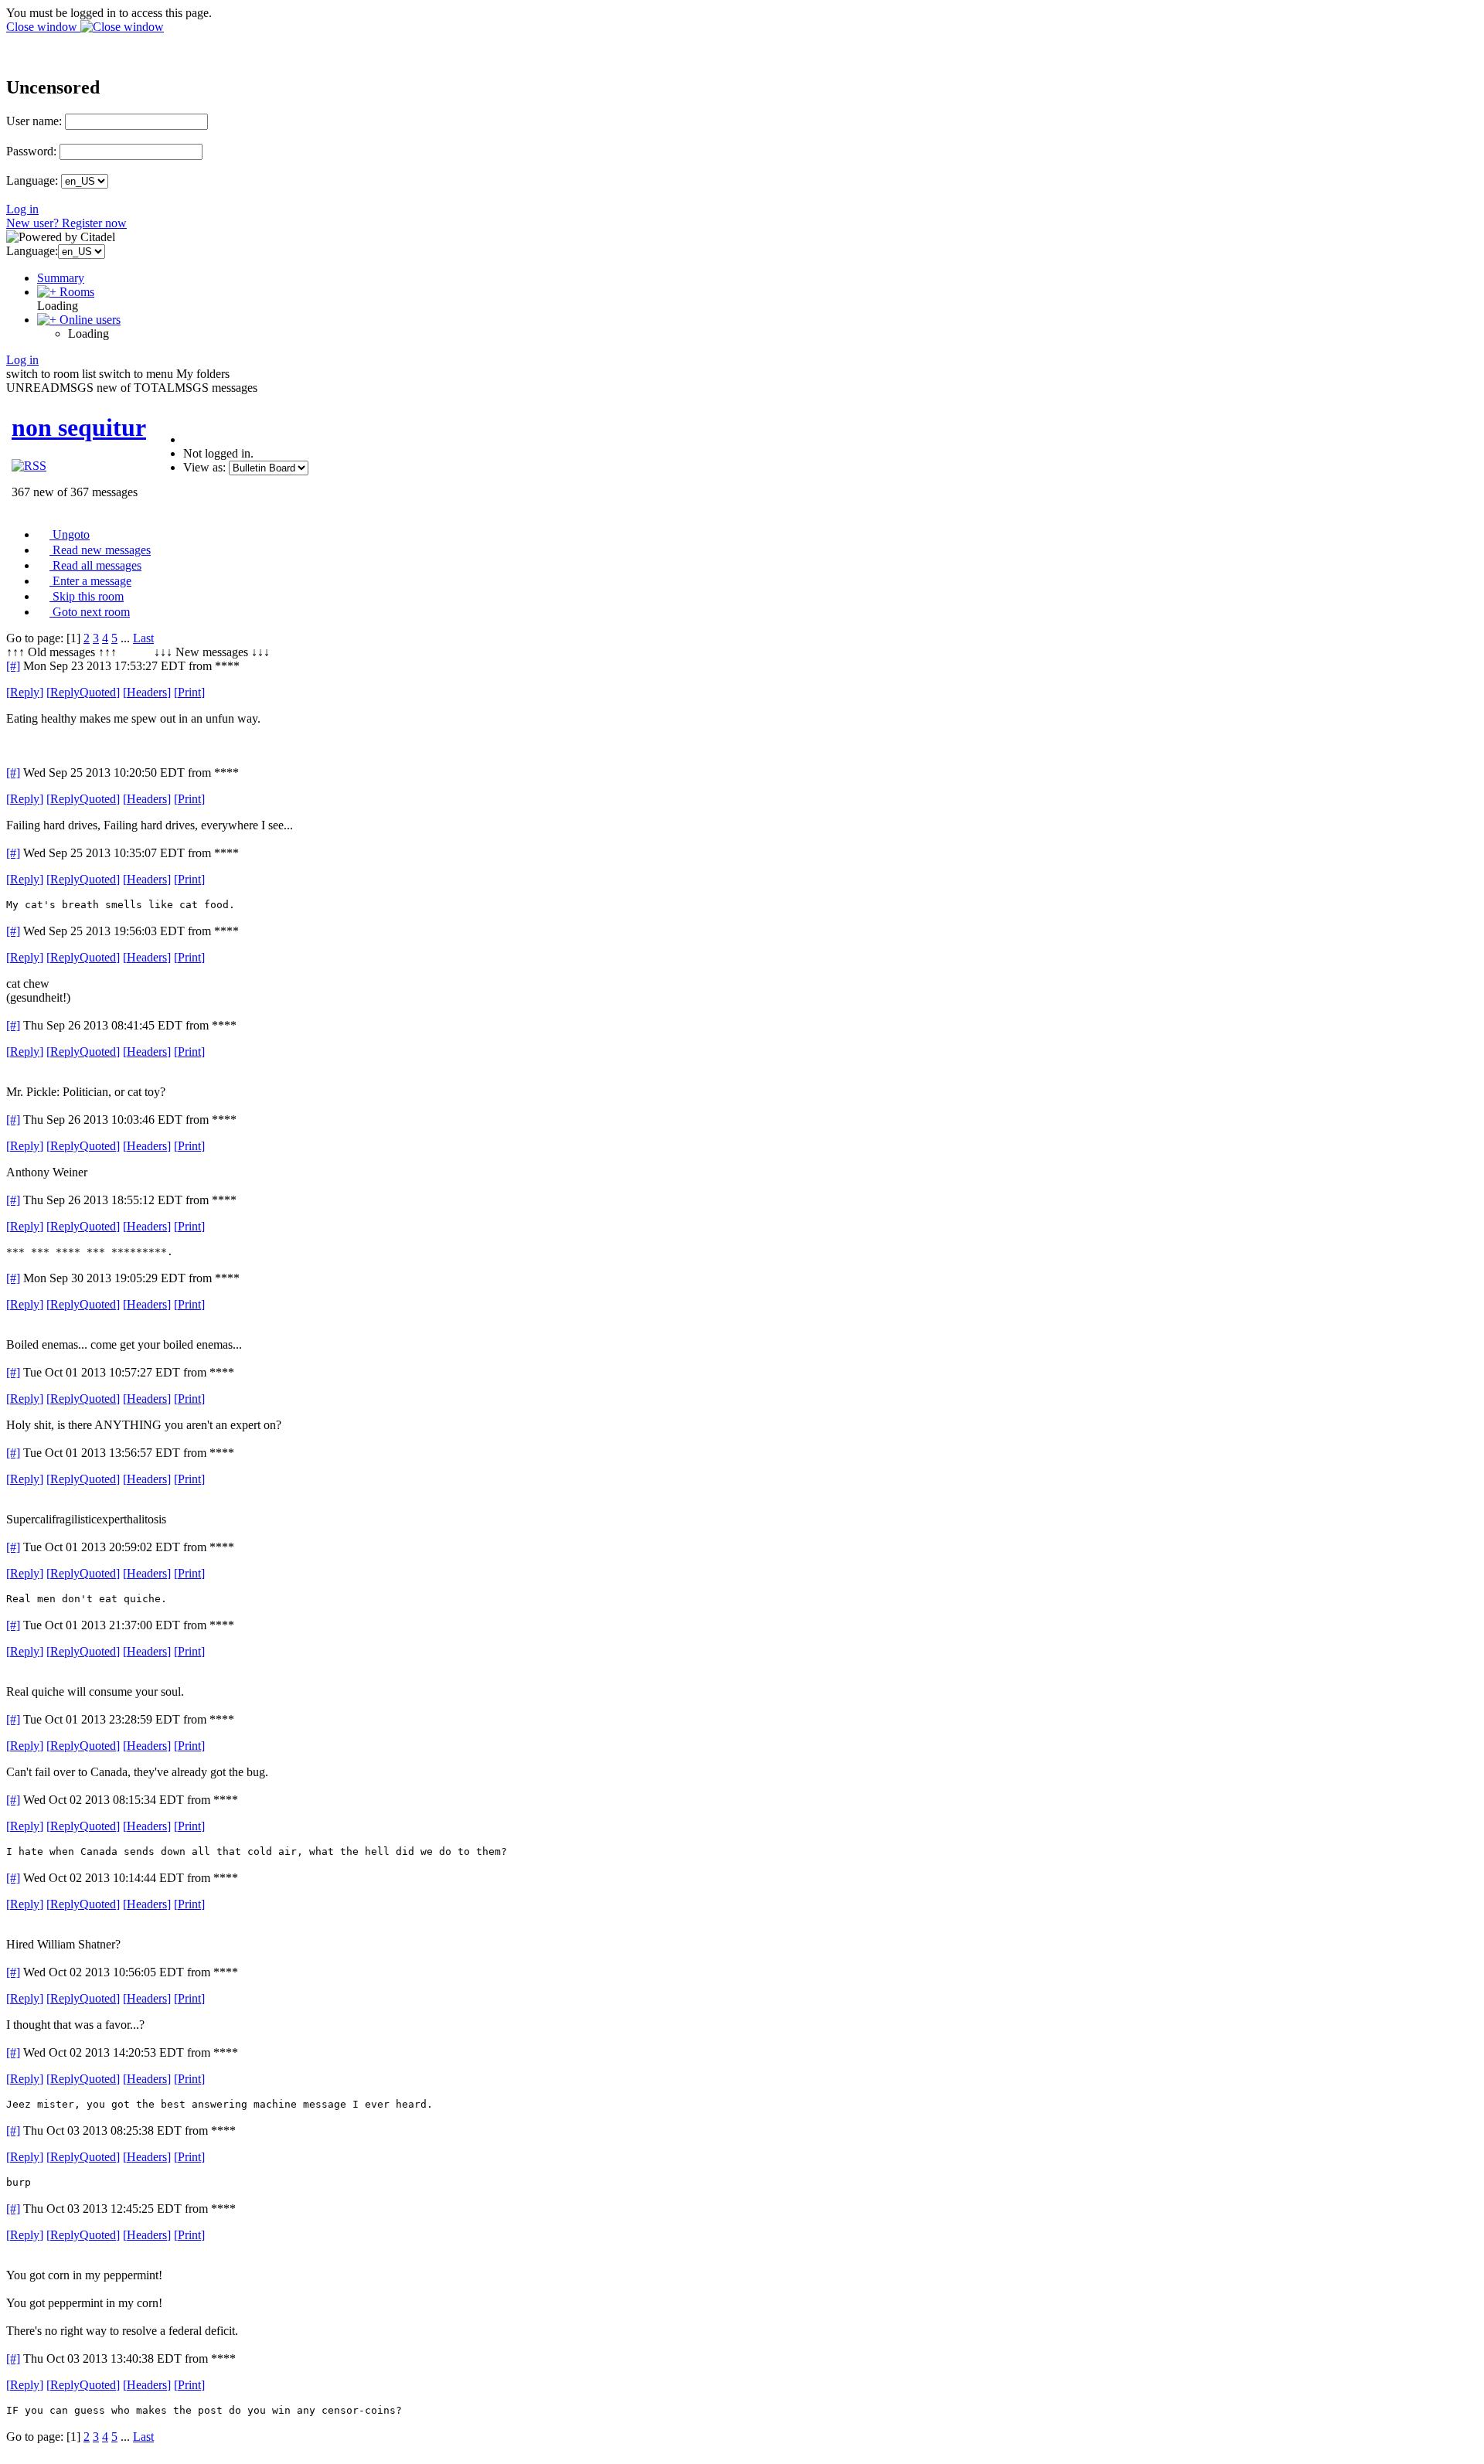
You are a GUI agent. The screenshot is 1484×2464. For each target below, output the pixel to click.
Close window (43, 27)
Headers (147, 692)
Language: (32, 180)
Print (189, 692)
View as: (204, 467)
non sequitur (79, 427)
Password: (31, 151)
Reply (25, 692)
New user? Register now (66, 223)
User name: (34, 121)
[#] (13, 666)
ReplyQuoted (83, 692)
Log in (22, 209)
